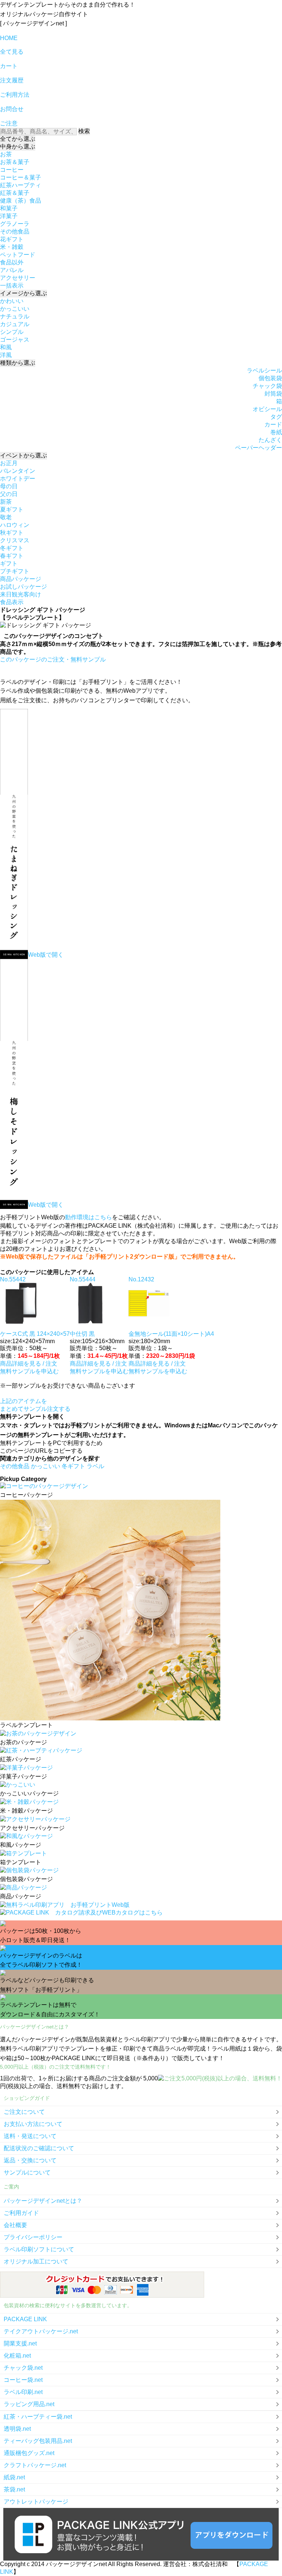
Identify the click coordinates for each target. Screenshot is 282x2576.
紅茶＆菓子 (15, 193)
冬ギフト (12, 548)
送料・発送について (30, 2136)
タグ (276, 417)
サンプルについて (27, 2172)
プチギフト (15, 571)
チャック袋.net (23, 2368)
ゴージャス (15, 340)
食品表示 (12, 602)
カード (273, 424)
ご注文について (24, 2112)
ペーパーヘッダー (258, 448)
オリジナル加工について (36, 2261)
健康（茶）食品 (21, 201)
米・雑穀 (12, 247)
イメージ (23, 293)
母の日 (9, 486)
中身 (18, 147)
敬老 (6, 517)
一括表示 (12, 286)
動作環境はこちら (88, 1217)
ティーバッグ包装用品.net (38, 2441)
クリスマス (15, 540)
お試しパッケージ (23, 587)
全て (18, 139)
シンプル (12, 332)
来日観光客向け (21, 594)
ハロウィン (15, 525)
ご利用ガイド (21, 2213)
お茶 (6, 154)
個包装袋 (270, 378)
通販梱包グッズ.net (29, 2453)
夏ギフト (12, 509)
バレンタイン (18, 471)
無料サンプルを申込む (29, 1371)
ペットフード (18, 255)
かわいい (12, 301)
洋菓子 (9, 216)
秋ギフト (12, 533)
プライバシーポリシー (33, 2237)
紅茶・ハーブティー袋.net (38, 2417)
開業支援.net (20, 2343)
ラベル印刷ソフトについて (39, 2249)
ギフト (9, 563)
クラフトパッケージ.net (35, 2465)
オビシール (267, 409)
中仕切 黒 (82, 1334)
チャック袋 (267, 386)
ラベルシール (264, 370)
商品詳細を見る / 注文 (29, 1364)
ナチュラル (15, 316)
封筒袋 (273, 394)
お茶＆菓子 (15, 162)
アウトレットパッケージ (36, 2502)
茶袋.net (14, 2489)
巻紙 (276, 432)
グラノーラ (15, 224)
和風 (6, 347)
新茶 (6, 502)
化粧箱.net (17, 2356)
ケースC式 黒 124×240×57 (35, 1334)
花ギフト (12, 239)
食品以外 (12, 262)
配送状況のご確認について (39, 2148)
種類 (18, 363)
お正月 (9, 463)
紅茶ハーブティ (21, 185)
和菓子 (9, 208)
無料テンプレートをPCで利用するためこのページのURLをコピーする (51, 1447)
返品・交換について (30, 2160)
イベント (23, 455)
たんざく (270, 440)
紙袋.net (14, 2477)
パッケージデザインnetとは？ (43, 2201)
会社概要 (15, 2225)
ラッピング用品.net (29, 2404)
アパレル (12, 270)
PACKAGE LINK (25, 2319)
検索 (84, 131)
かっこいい (15, 309)
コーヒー (12, 170)
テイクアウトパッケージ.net (41, 2331)
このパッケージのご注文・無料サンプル (53, 659)
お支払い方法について (33, 2124)
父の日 (9, 494)
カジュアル (15, 324)
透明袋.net (17, 2429)
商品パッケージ (21, 579)
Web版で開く (46, 955)
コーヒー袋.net (23, 2380)
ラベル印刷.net (23, 2392)
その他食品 (15, 231)
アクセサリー (18, 278)
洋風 (6, 355)
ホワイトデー (18, 479)
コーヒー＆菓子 (21, 177)
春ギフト (12, 556)
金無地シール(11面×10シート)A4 (171, 1334)
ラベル (95, 1466)
